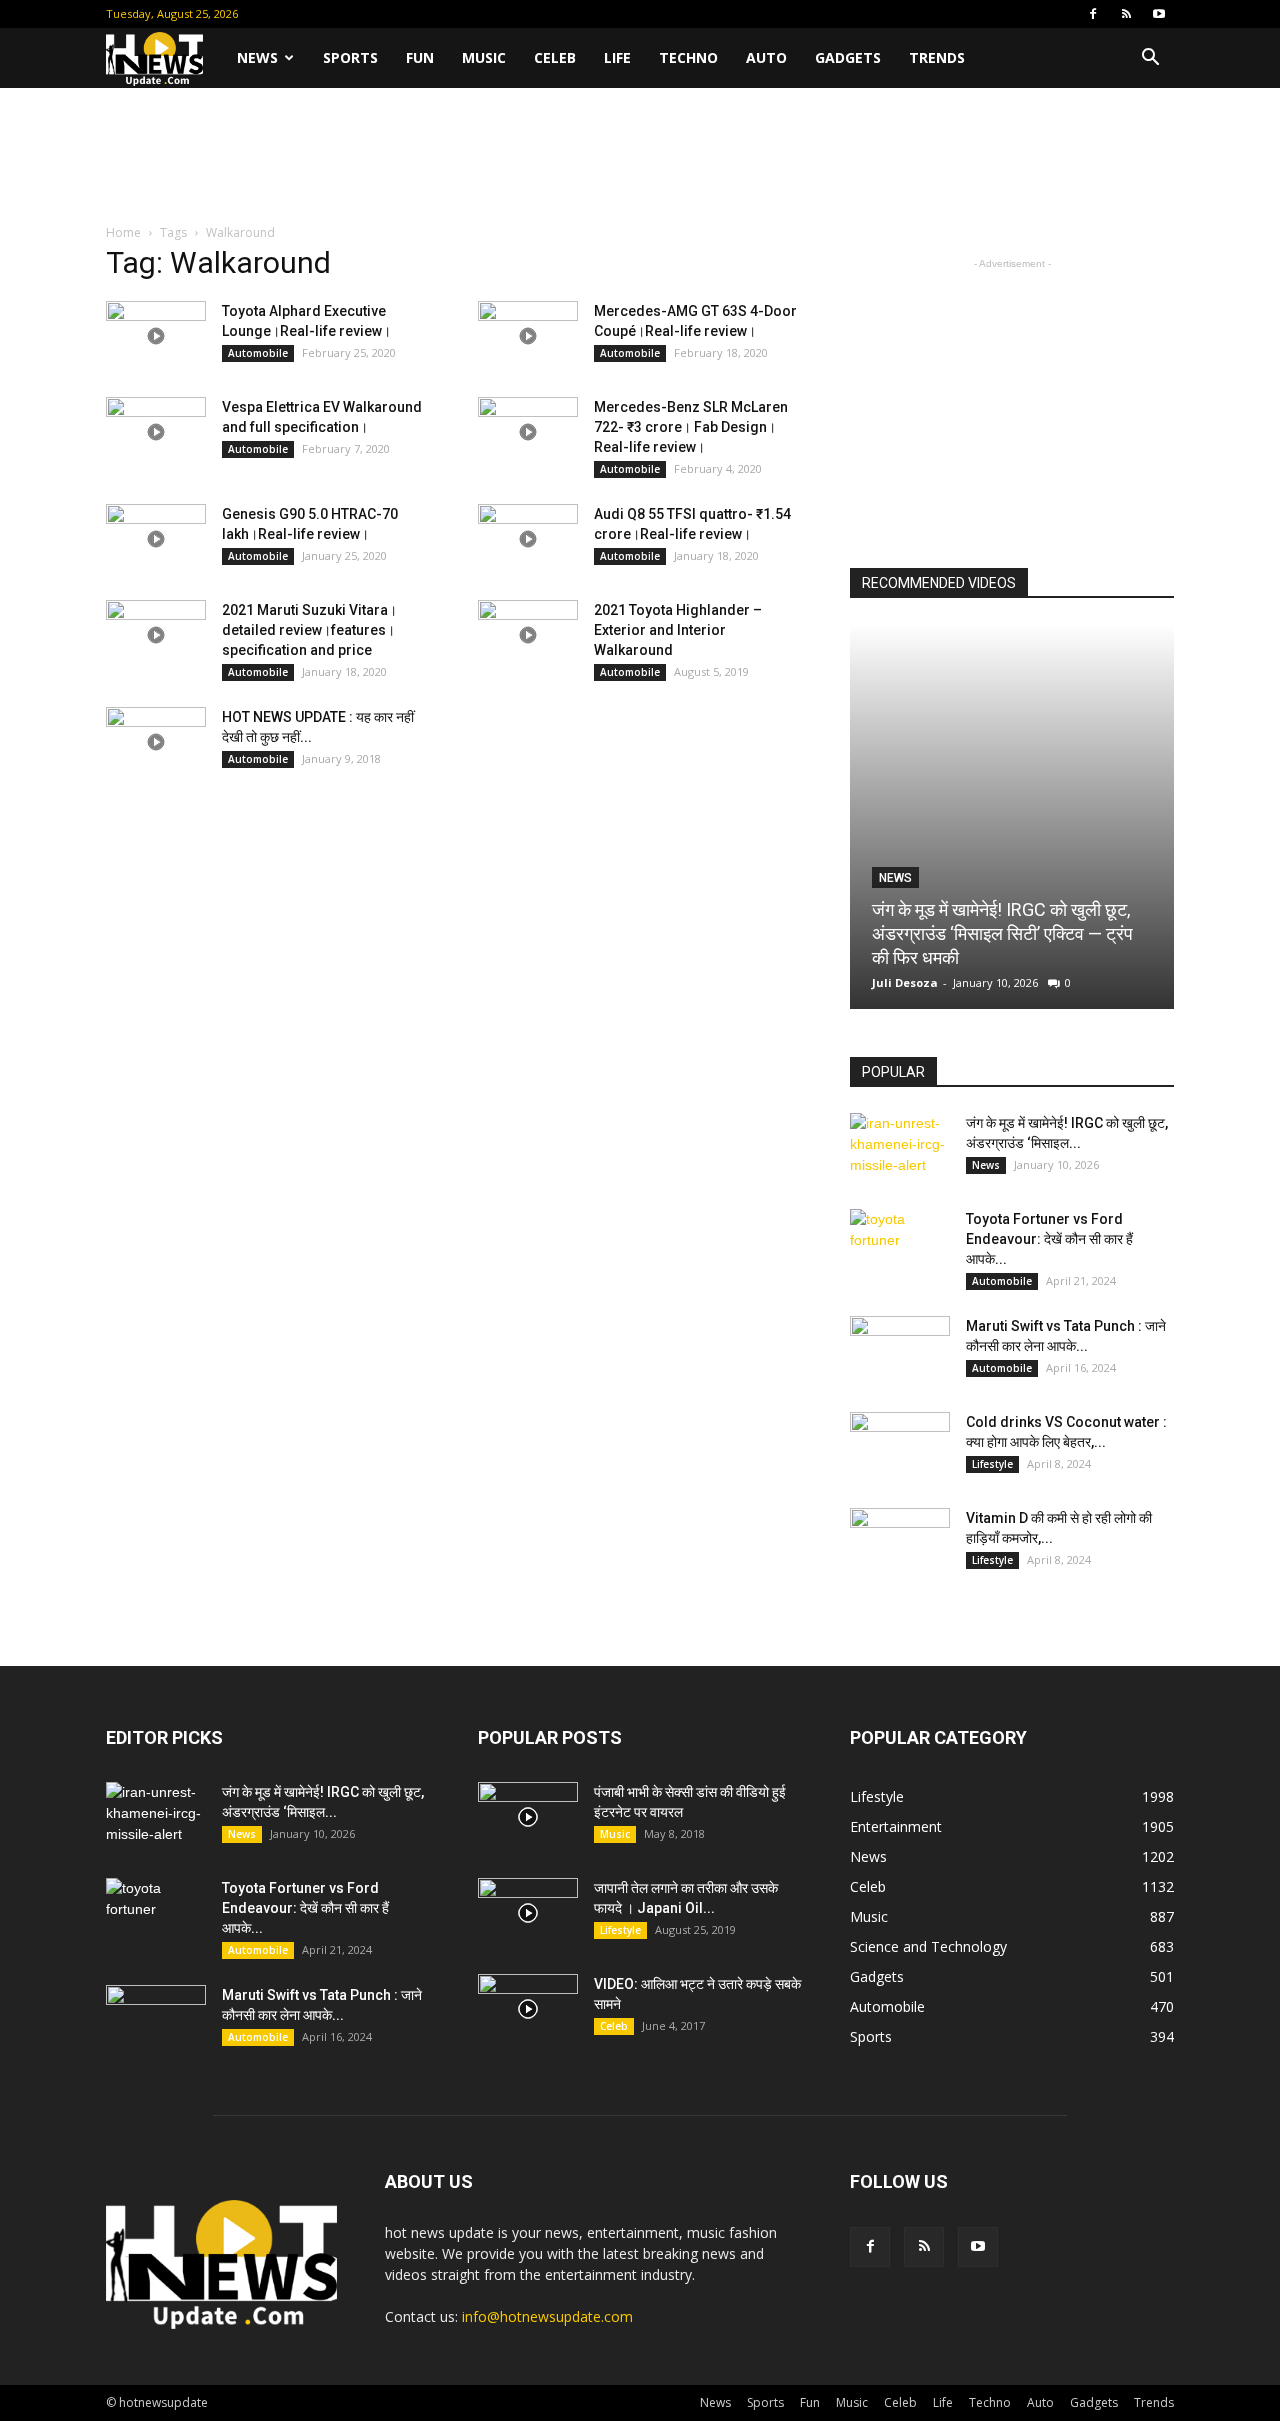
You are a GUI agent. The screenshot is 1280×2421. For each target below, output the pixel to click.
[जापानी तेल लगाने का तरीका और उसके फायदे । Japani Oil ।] (528, 1913)
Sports (350, 57)
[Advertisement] (640, 157)
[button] (1150, 59)
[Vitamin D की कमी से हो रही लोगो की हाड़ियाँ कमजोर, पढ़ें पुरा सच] (900, 1543)
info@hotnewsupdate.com (547, 2316)
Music (484, 57)
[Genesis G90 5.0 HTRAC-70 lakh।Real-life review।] (156, 539)
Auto (766, 57)
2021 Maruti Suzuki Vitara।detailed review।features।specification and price (309, 630)
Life (617, 57)
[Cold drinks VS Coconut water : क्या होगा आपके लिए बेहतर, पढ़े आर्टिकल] (900, 1447)
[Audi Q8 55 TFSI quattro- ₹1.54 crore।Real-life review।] (528, 539)
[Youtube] (1159, 14)
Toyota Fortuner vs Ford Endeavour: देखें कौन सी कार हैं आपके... (1049, 1239)
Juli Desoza (905, 982)
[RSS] (1126, 14)
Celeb (555, 57)
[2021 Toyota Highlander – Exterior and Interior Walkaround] (528, 635)
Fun (420, 57)
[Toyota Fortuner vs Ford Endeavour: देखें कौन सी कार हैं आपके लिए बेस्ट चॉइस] (900, 1244)
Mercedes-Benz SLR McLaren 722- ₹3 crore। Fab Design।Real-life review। (691, 427)
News (257, 57)
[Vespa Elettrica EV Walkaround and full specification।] (156, 432)
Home (123, 232)
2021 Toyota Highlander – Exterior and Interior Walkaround (678, 630)
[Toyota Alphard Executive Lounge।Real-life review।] (156, 336)
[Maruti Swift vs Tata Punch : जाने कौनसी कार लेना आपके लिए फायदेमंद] (900, 1351)
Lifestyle (992, 1464)
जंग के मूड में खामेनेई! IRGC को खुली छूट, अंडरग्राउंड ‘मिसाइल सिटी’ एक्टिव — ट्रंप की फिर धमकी (1002, 933)
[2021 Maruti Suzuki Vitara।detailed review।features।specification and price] (156, 635)
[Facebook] (1093, 14)
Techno (688, 57)
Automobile (258, 353)
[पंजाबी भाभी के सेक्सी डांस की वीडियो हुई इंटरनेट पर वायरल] (528, 1817)
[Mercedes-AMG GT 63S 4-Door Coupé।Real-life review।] (528, 336)
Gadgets (848, 57)
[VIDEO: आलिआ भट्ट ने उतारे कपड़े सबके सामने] (528, 2009)
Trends (937, 57)
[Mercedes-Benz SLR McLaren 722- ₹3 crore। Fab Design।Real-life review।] (528, 432)
